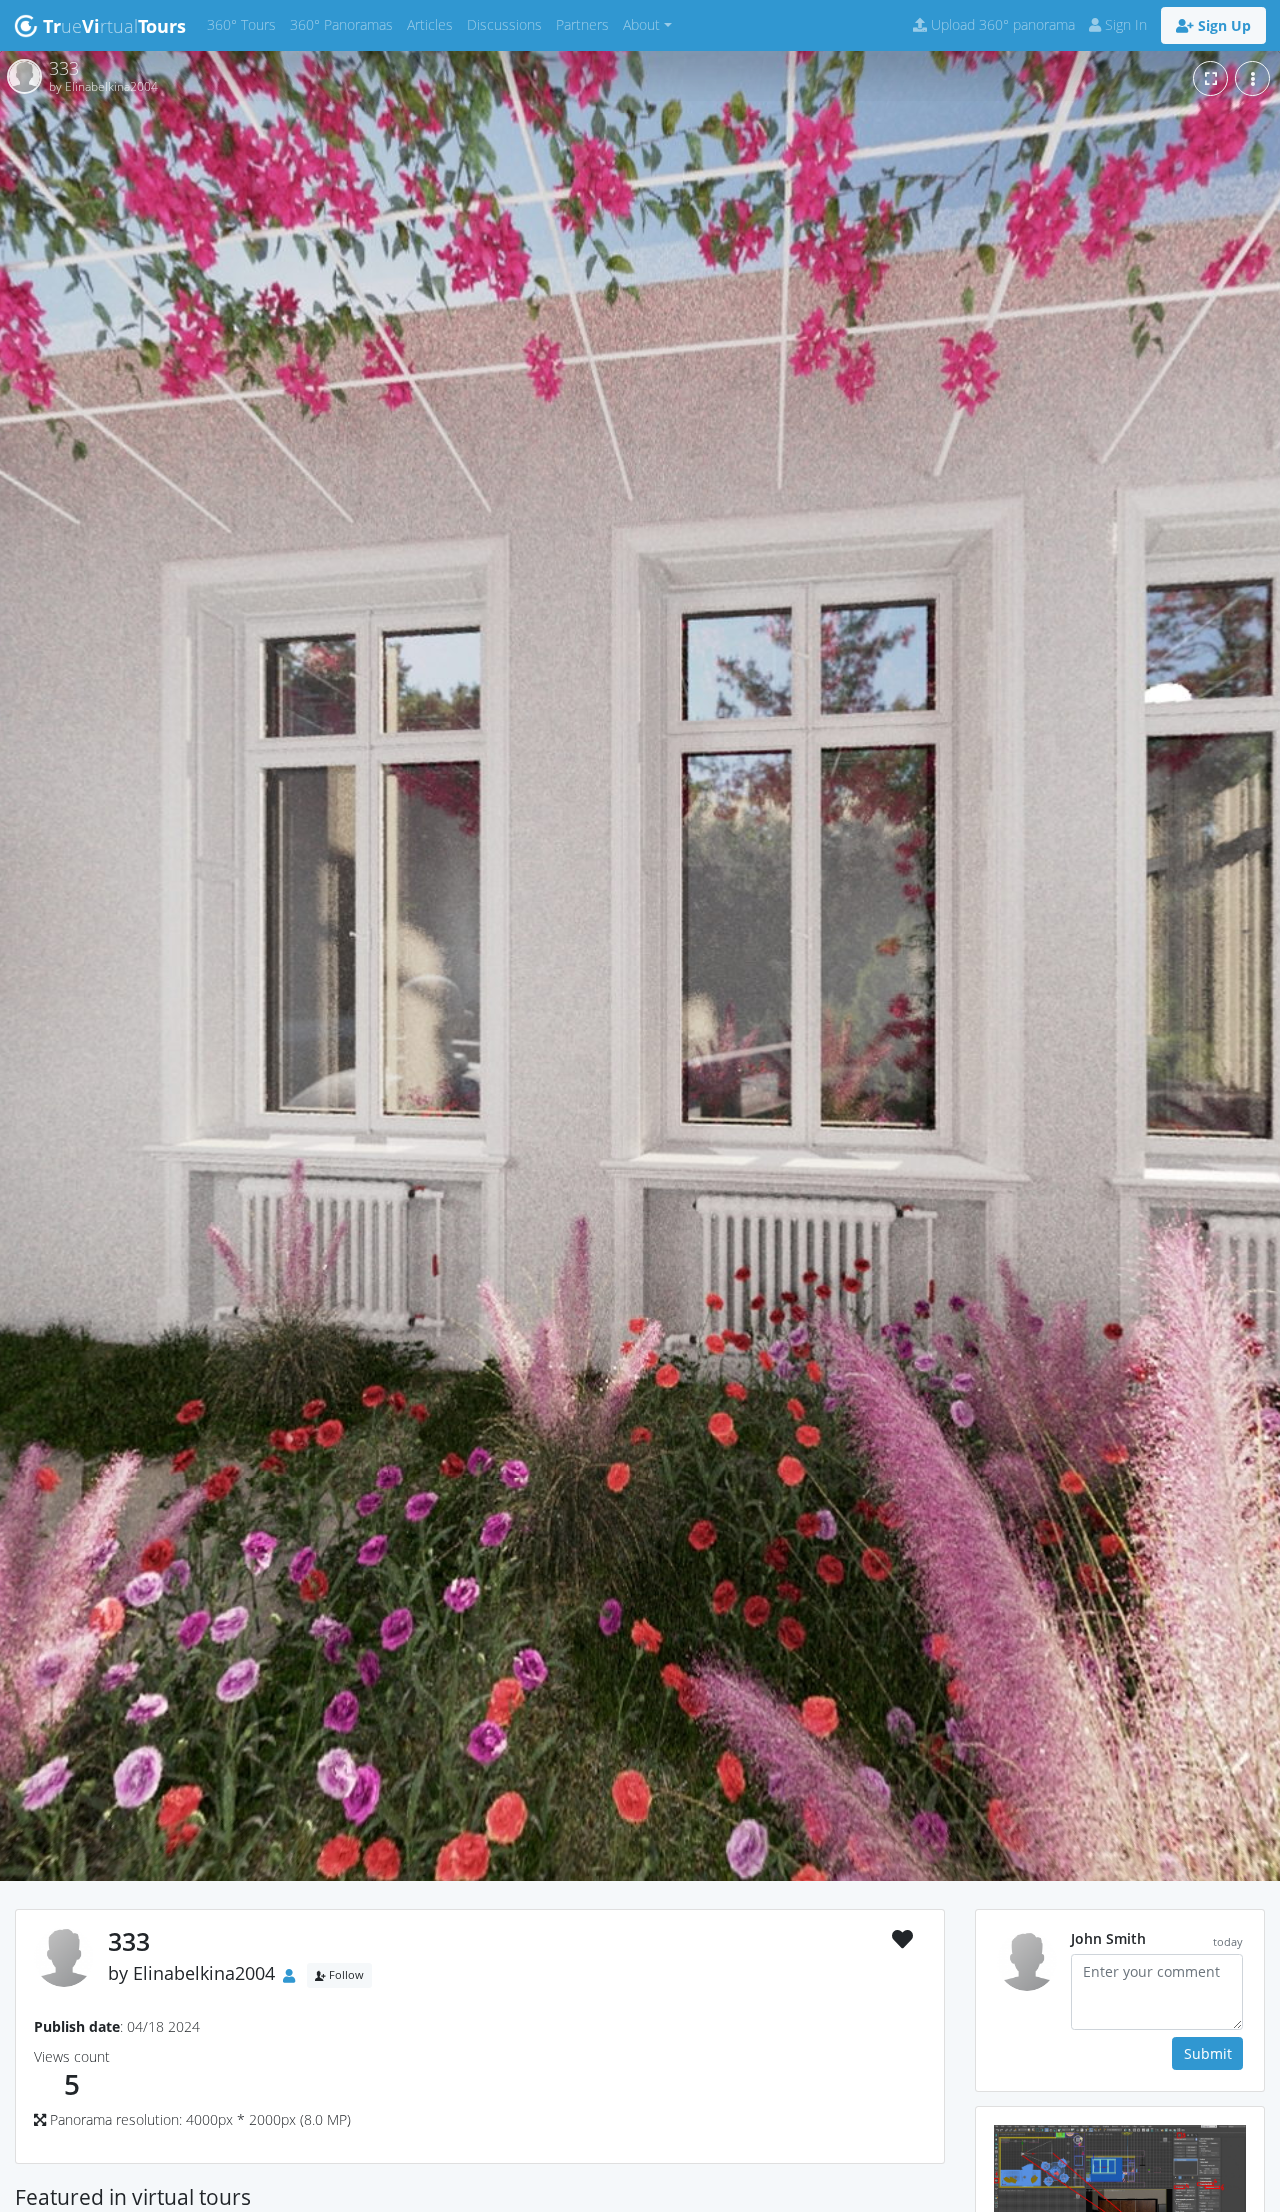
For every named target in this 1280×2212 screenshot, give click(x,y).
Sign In (1124, 24)
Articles (433, 24)
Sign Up (1222, 25)
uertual (114, 26)
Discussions (508, 24)
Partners (586, 24)
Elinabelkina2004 (204, 1974)
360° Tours (245, 24)
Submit (1208, 2053)
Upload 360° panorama (1001, 24)
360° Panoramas (345, 24)
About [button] (641, 24)
